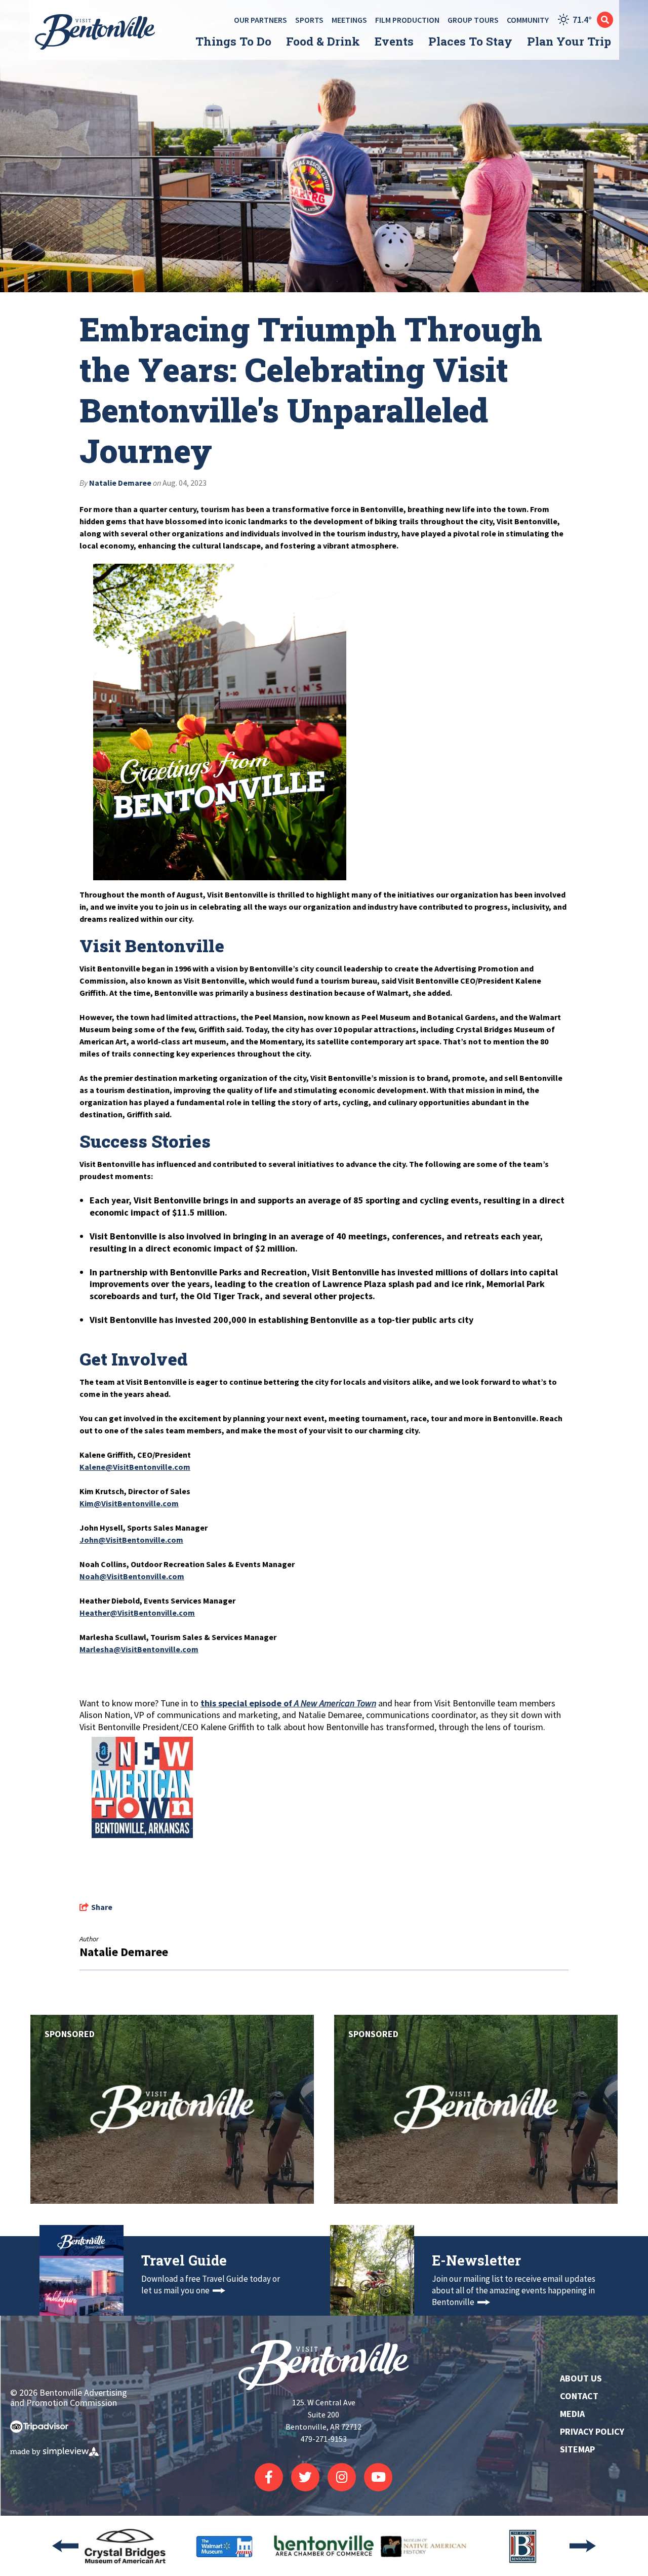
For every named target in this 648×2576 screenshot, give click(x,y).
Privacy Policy (592, 2431)
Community (528, 20)
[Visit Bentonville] (97, 32)
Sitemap (577, 2449)
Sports (309, 20)
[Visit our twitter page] (305, 2477)
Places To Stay (470, 41)
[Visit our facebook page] (269, 2477)
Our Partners (260, 20)
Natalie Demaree (120, 483)
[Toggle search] (605, 20)
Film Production (407, 20)
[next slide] (583, 2546)
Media (572, 2414)
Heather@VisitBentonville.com (137, 1613)
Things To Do (233, 41)
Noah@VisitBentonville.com (132, 1576)
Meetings (349, 20)
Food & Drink (323, 41)
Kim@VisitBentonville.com (129, 1503)
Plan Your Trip (569, 41)
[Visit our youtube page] (378, 2477)
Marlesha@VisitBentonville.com (139, 1649)
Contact (579, 2396)
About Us (581, 2378)
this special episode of (288, 1703)
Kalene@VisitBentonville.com (135, 1467)
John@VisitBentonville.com (131, 1540)
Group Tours (473, 20)
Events (394, 41)
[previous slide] (65, 2546)
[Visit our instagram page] (342, 2477)
